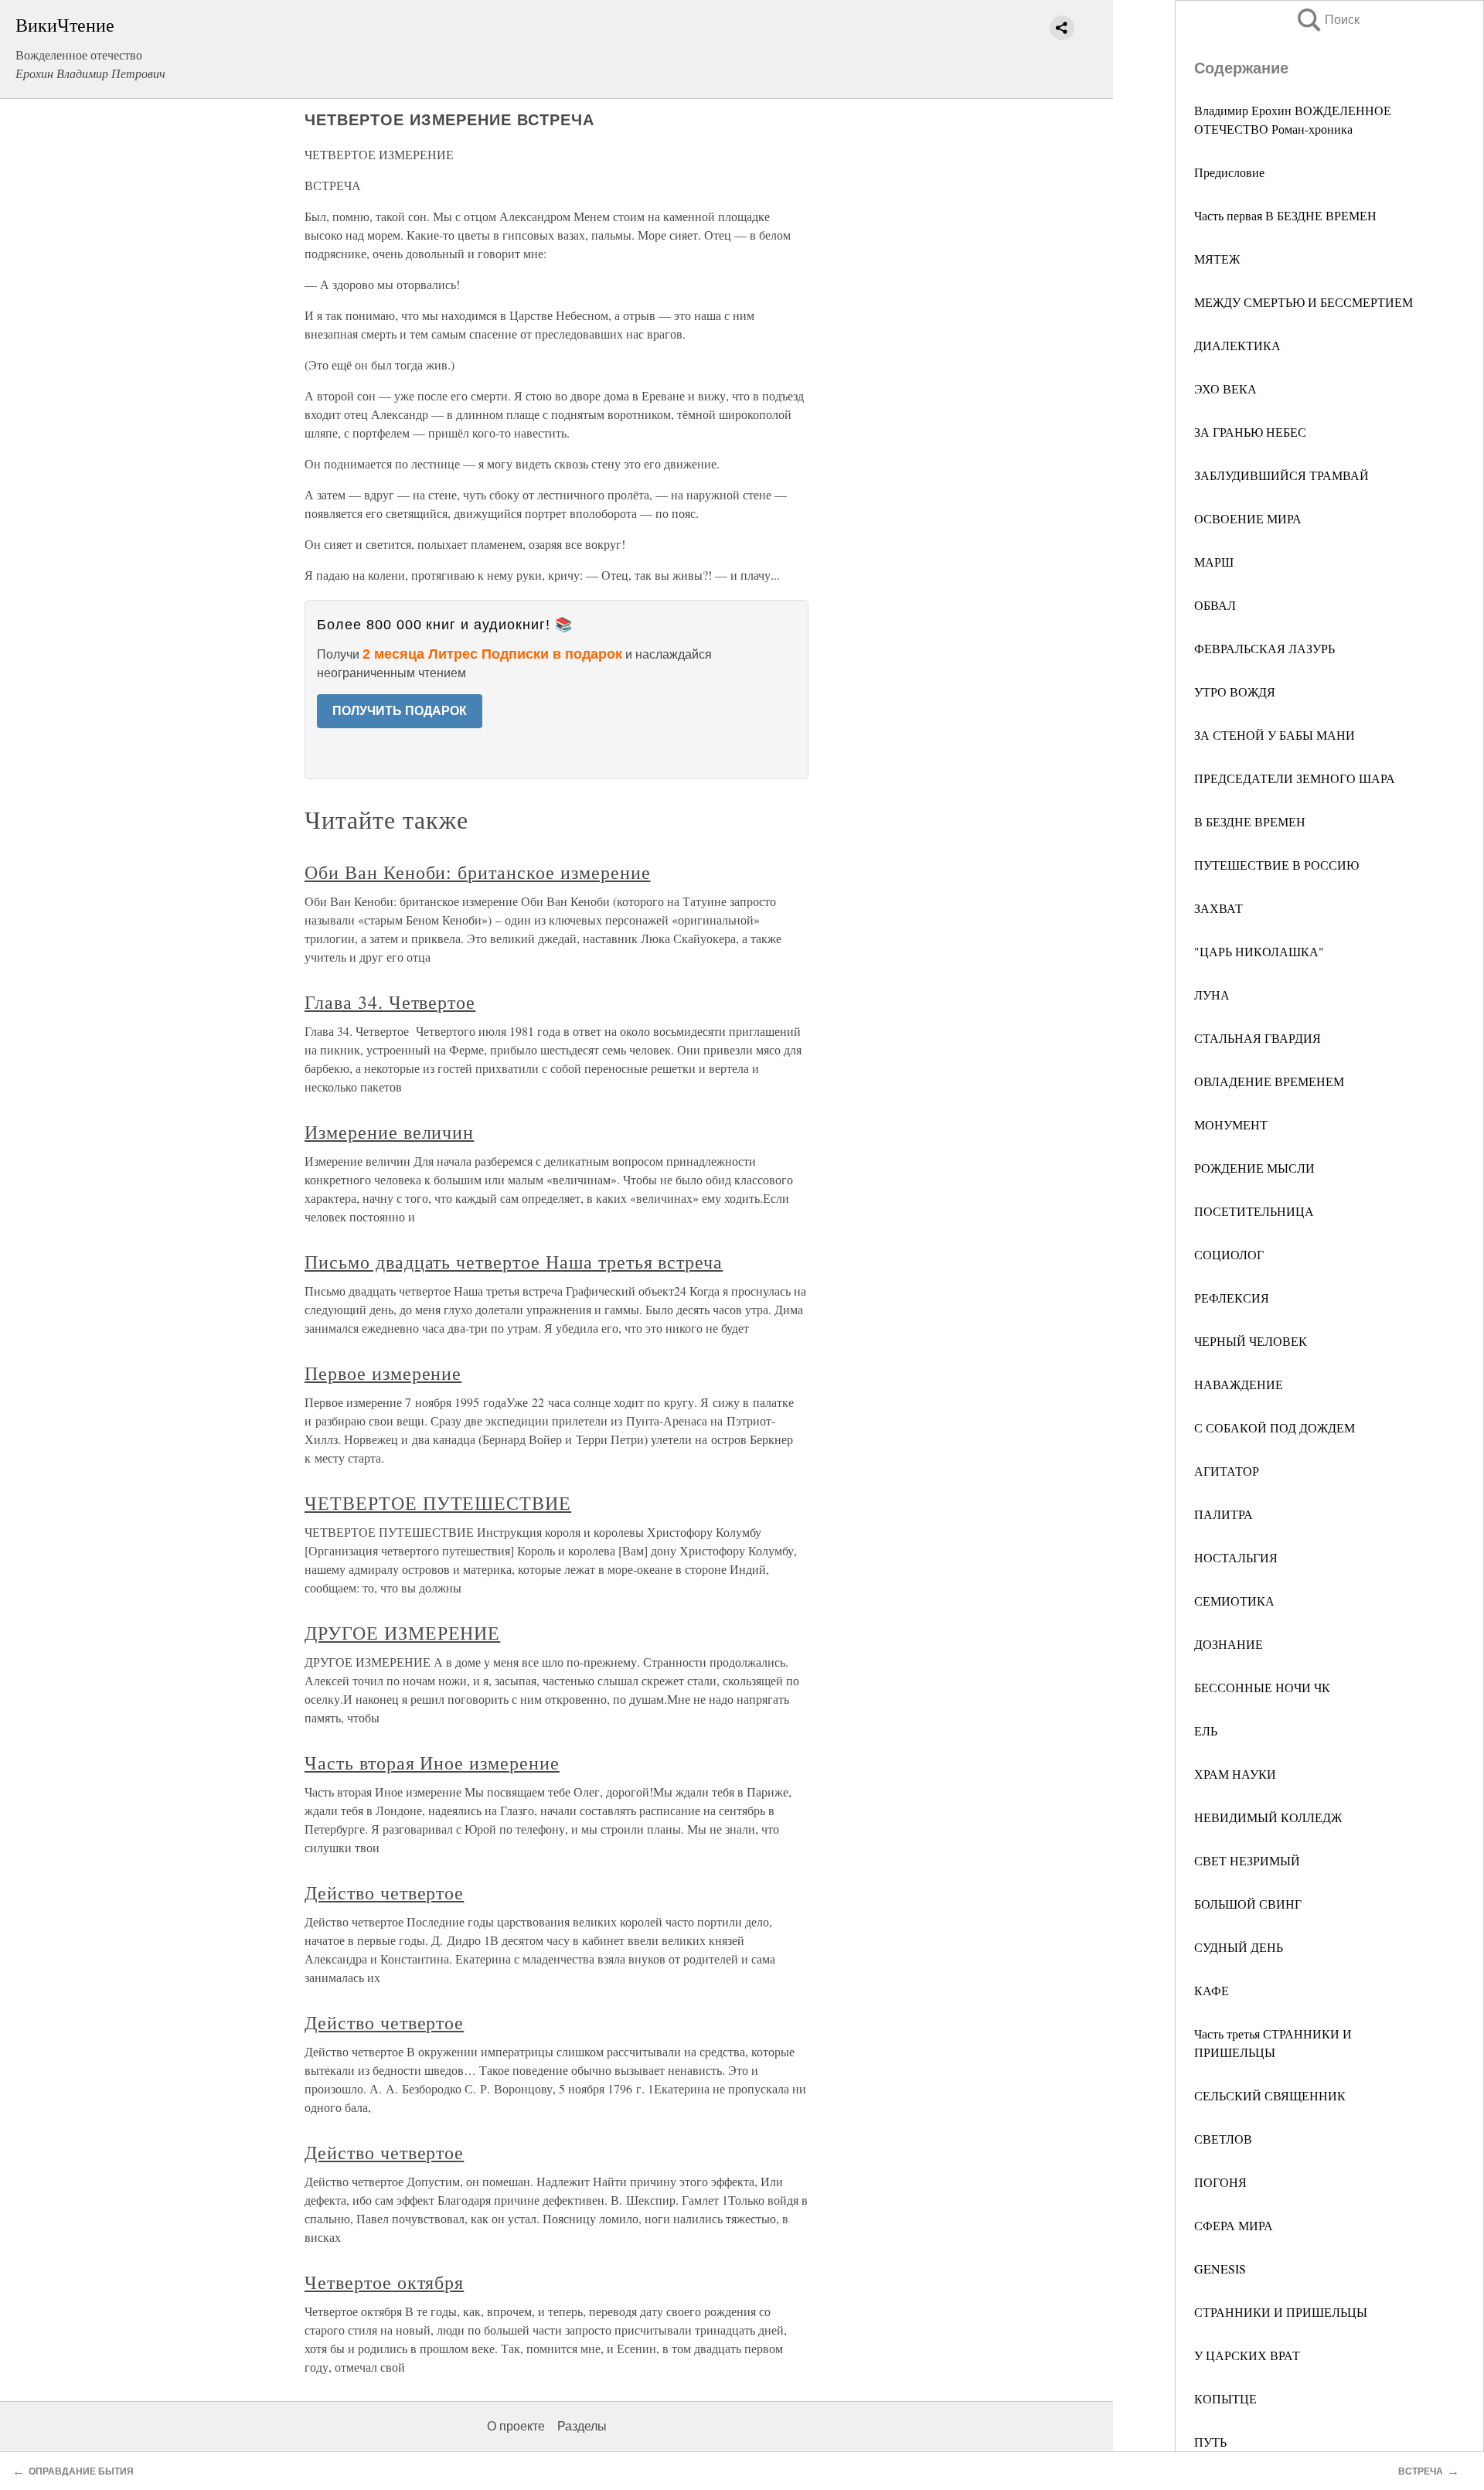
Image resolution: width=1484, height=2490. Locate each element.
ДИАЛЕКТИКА (1237, 345)
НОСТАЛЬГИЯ (1236, 1557)
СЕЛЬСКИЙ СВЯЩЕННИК (1270, 2095)
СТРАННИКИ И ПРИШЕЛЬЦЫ (1281, 2312)
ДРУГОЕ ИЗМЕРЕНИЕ (402, 1633)
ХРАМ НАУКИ (1235, 1774)
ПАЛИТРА (1224, 1514)
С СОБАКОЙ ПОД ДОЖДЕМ (1275, 1427)
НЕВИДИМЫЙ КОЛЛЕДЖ (1268, 1817)
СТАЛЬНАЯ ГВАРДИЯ (1258, 1038)
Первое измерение (383, 1373)
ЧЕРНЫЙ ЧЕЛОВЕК (1251, 1341)
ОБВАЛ (1215, 605)
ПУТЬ (1210, 2442)
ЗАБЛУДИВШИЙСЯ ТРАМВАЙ (1281, 475)
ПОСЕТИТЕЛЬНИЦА (1254, 1211)
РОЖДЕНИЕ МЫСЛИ (1254, 1168)
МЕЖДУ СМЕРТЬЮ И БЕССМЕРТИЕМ (1304, 302)
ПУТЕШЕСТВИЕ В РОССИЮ (1276, 865)
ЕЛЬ (1206, 1730)
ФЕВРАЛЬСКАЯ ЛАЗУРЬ (1264, 648)
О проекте (516, 2426)
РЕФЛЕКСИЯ (1232, 1298)
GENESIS (1220, 2269)
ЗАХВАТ (1219, 908)
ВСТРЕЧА (1421, 2471)
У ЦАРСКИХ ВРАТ (1247, 2355)
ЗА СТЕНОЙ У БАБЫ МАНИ (1275, 735)
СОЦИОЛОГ (1229, 1254)
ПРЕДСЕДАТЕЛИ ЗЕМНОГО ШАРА (1295, 778)
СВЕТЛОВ (1223, 2139)
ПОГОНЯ (1220, 2182)
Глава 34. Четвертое (390, 1002)
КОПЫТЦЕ (1225, 2398)
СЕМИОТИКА (1234, 1601)
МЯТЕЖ (1217, 259)
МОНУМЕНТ (1231, 1124)
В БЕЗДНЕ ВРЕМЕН (1250, 821)
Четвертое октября (384, 2282)
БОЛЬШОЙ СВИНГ (1248, 1904)
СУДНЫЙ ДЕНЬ (1239, 1947)
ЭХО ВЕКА (1225, 388)
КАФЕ (1212, 1990)
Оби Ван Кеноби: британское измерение (478, 872)
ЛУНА (1212, 995)
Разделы (582, 2426)
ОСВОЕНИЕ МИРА (1248, 518)
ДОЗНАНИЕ (1229, 1644)
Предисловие (1229, 172)
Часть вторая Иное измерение (432, 1763)
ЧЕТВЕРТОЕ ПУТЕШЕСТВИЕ (438, 1503)
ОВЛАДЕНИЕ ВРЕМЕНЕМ (1269, 1081)
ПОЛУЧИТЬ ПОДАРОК (400, 711)
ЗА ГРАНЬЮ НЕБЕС (1250, 432)
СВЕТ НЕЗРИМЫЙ (1247, 1860)
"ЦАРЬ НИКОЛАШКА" (1259, 951)
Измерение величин (389, 1132)
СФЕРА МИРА (1234, 2225)
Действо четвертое (384, 1892)
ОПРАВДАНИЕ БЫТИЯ (81, 2471)
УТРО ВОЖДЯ (1235, 691)
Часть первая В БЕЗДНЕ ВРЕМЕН (1285, 215)
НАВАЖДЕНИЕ (1239, 1384)
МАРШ (1214, 562)
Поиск (1327, 20)
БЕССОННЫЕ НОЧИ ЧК (1262, 1687)
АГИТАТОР (1227, 1471)
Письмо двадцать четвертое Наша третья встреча (514, 1262)
